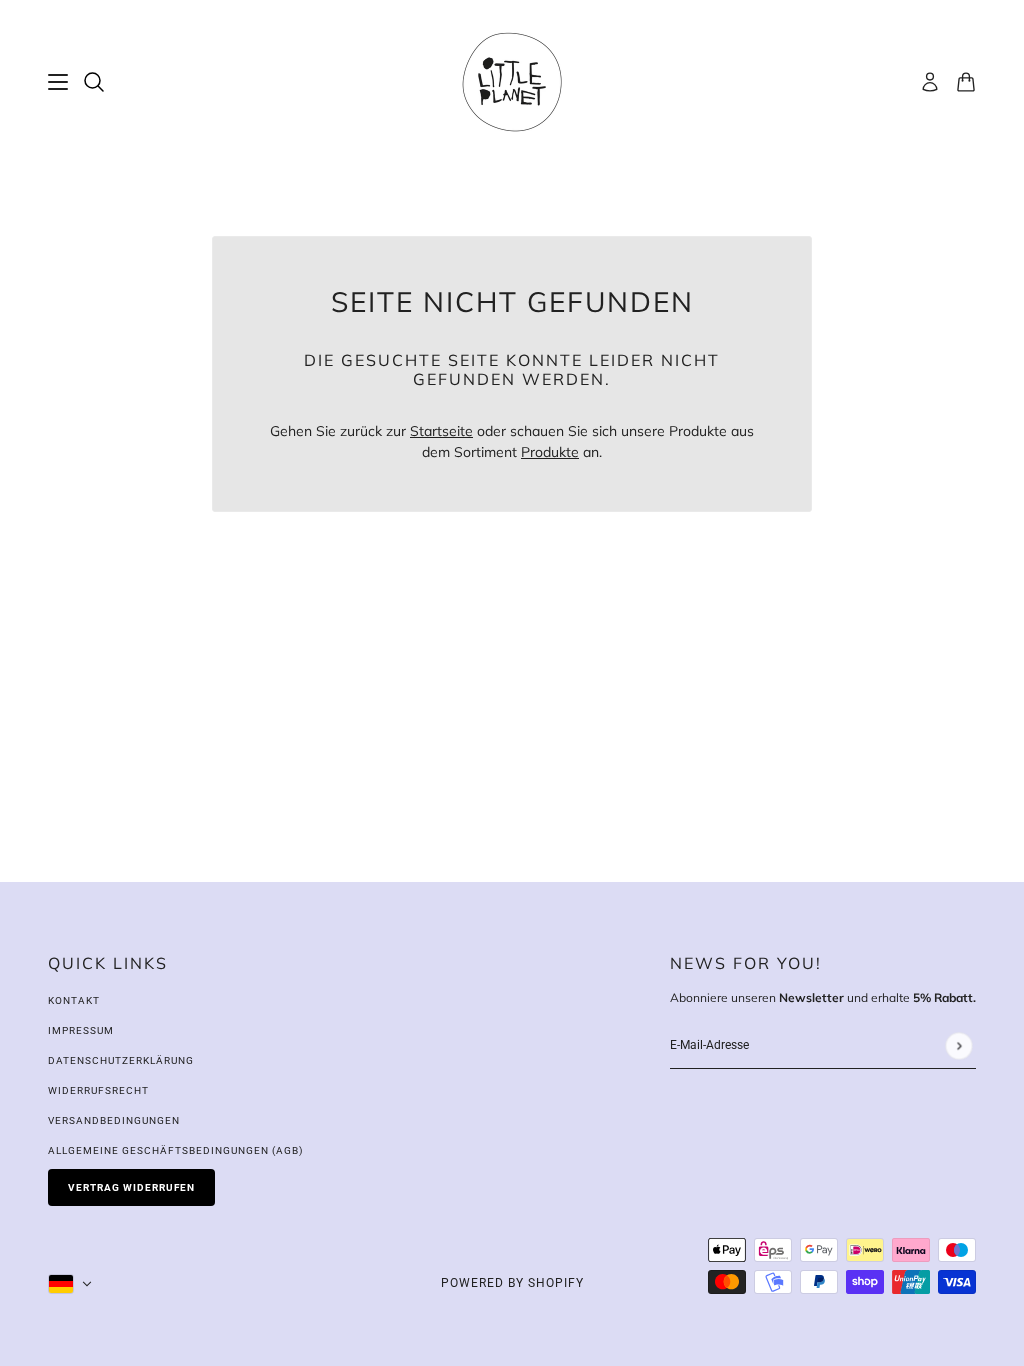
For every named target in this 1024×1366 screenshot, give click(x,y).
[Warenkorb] (966, 82)
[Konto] (930, 82)
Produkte (550, 452)
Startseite (441, 431)
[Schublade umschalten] (58, 82)
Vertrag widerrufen (131, 1187)
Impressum (81, 1030)
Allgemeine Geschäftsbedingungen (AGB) (175, 1150)
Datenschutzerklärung (121, 1060)
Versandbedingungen (114, 1120)
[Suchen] (94, 82)
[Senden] (958, 1045)
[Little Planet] (512, 82)
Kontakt (74, 1000)
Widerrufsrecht (98, 1090)
